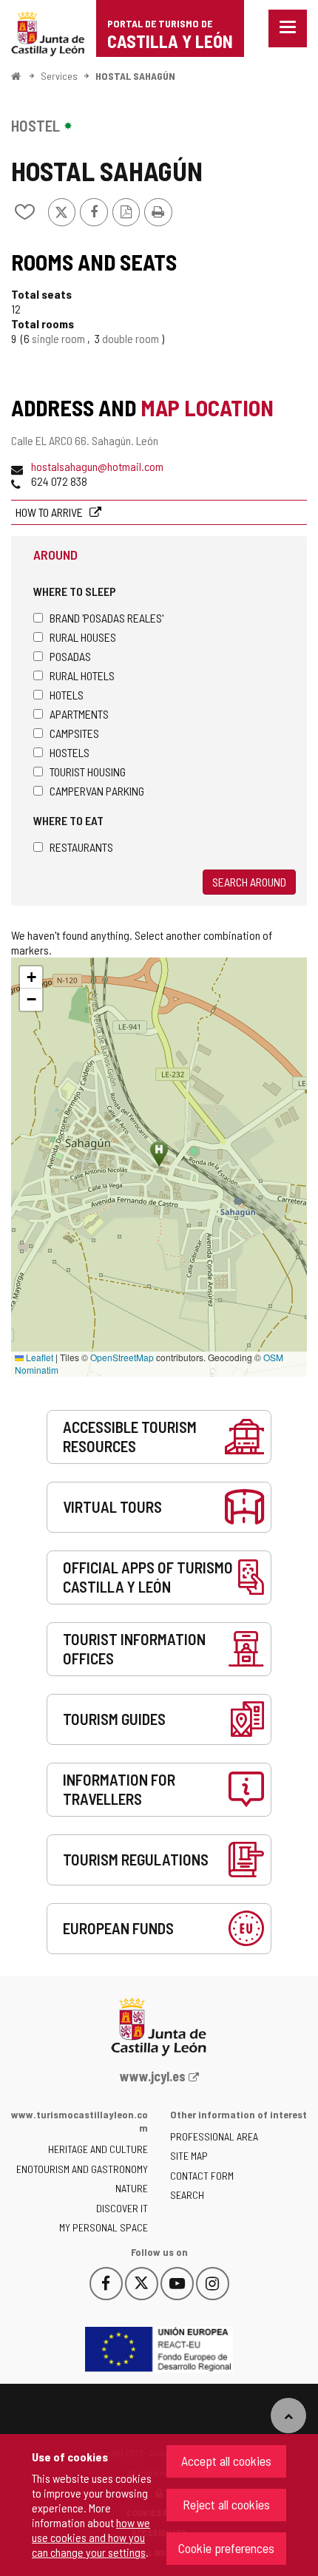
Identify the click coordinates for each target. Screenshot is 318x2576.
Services (59, 76)
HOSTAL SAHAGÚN (135, 76)
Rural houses (83, 637)
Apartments (79, 714)
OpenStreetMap (122, 1357)
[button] (31, 977)
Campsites (74, 733)
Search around (249, 882)
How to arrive (50, 512)
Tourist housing (88, 772)
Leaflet (38, 1357)
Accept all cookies (226, 2461)
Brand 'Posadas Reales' (106, 618)
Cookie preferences (226, 2548)
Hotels (67, 695)
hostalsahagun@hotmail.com (97, 466)
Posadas (70, 656)
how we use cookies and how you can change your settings (91, 2537)
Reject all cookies (226, 2504)
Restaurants (81, 847)
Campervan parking (97, 791)
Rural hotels (82, 675)
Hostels (70, 752)
